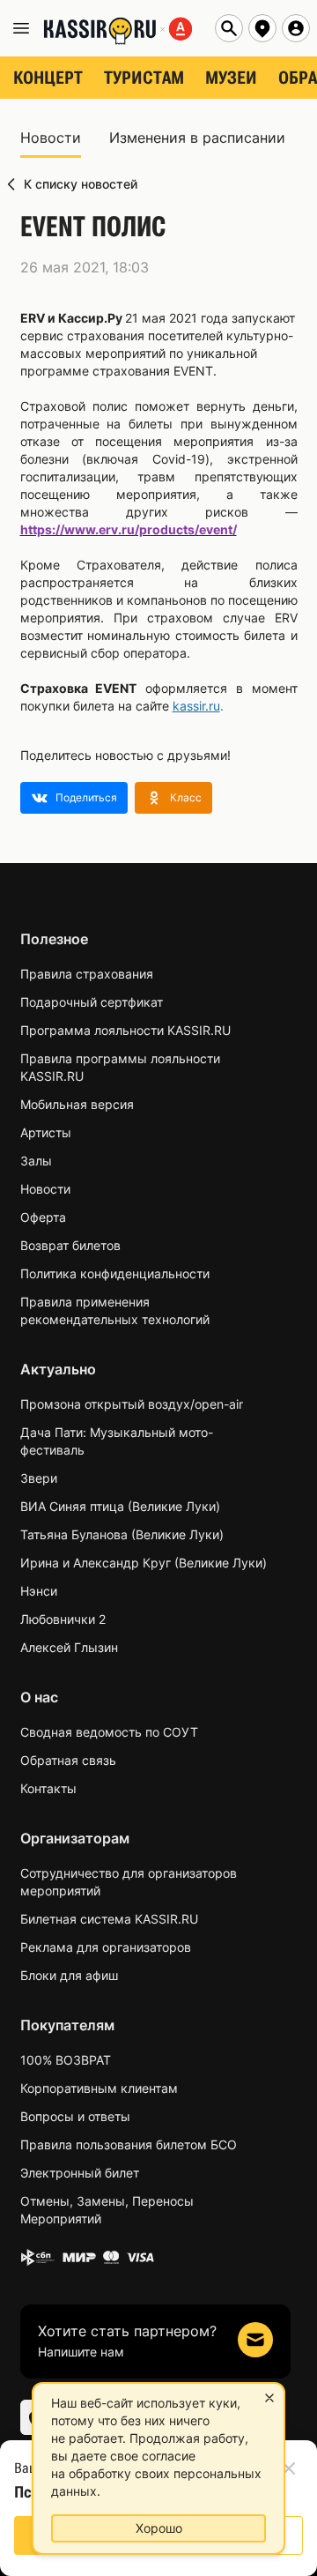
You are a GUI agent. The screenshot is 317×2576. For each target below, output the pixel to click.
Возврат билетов (70, 1245)
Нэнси (39, 1591)
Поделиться (86, 797)
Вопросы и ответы (75, 2116)
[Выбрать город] (262, 28)
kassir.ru (196, 706)
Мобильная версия (77, 1104)
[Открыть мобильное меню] (21, 28)
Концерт (48, 78)
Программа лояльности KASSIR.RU (125, 1030)
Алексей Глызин (69, 1647)
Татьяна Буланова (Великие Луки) (122, 1534)
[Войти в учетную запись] (296, 28)
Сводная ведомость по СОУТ (109, 1732)
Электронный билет (80, 2173)
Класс (186, 797)
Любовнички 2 (63, 1619)
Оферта (43, 1217)
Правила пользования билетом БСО (129, 2144)
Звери (39, 1478)
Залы (36, 1161)
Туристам (144, 78)
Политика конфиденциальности (115, 1273)
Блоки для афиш (69, 1975)
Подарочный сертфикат (92, 1002)
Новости (45, 1189)
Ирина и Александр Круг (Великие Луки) (144, 1563)
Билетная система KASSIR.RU (109, 1919)
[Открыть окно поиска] (229, 28)
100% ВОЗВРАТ (66, 2060)
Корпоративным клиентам (99, 2088)
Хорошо (159, 2528)
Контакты (48, 1788)
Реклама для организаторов (106, 1947)
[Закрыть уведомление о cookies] (269, 2398)
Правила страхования (87, 974)
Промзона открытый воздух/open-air (132, 1404)
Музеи (231, 78)
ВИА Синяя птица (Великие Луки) (120, 1506)
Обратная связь (68, 1760)
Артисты (46, 1132)
